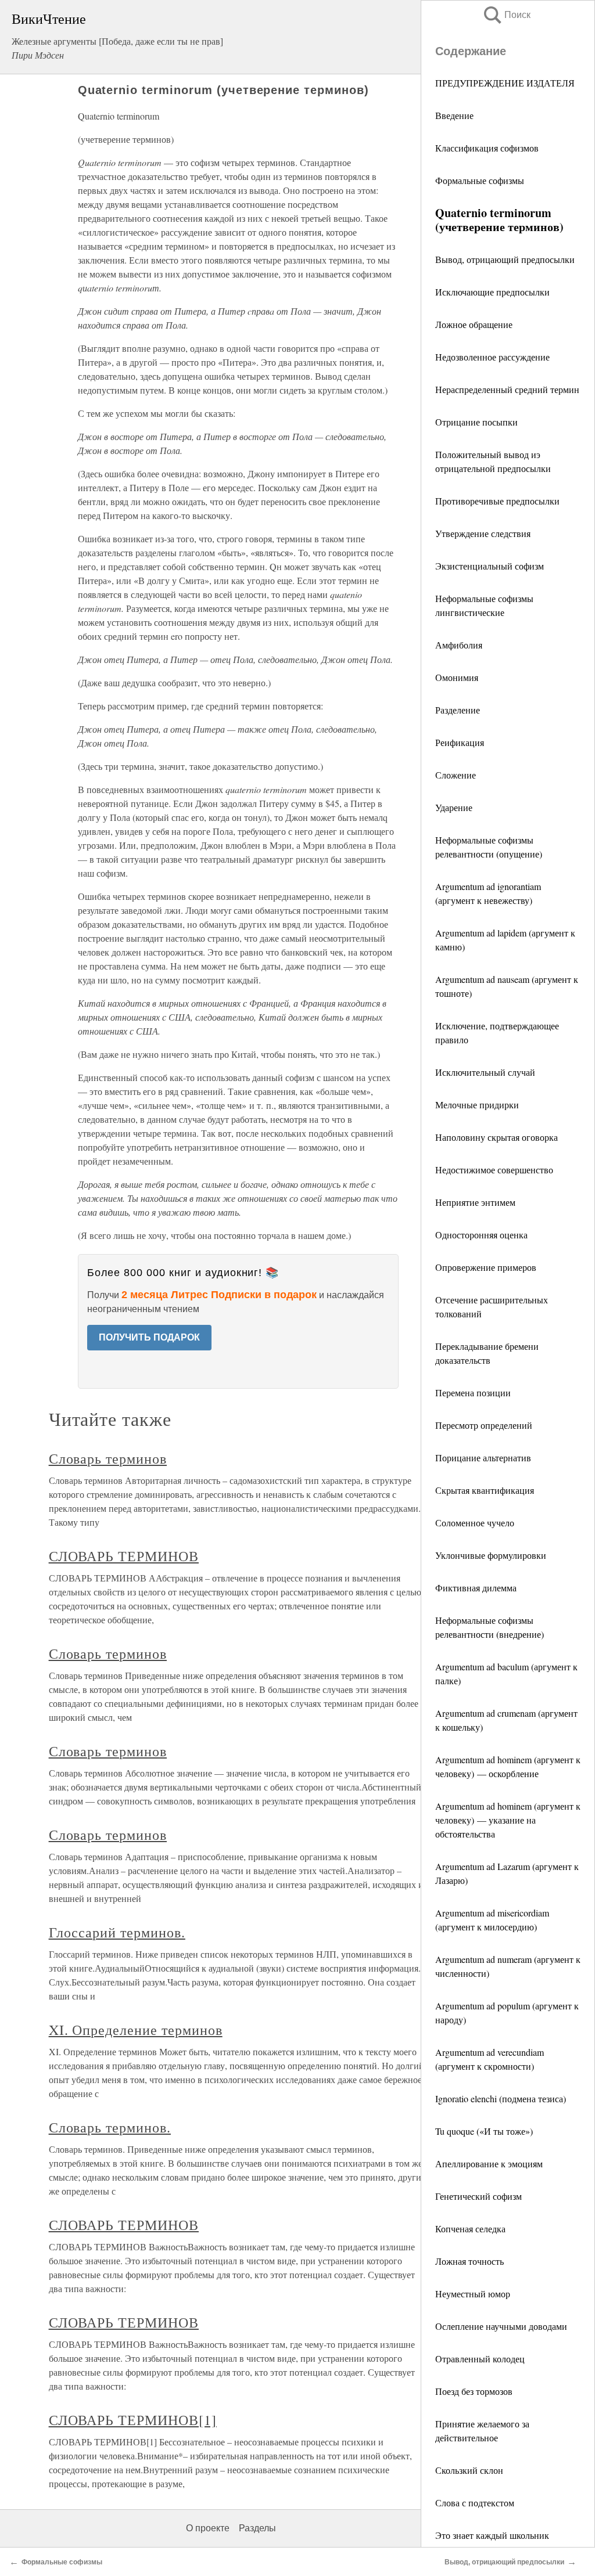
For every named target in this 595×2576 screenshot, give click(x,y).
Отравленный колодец (480, 2359)
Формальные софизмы (480, 180)
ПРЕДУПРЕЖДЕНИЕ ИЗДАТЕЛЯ (505, 83)
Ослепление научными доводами (501, 2326)
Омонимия (457, 677)
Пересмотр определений (484, 1425)
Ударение (454, 807)
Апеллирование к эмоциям (489, 2164)
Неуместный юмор (473, 2294)
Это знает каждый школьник (492, 2535)
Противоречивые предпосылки (497, 501)
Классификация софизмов (487, 148)
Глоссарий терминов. (117, 1932)
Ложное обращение (474, 324)
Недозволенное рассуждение (492, 357)
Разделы (257, 2528)
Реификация (460, 742)
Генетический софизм (478, 2196)
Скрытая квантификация (485, 1490)
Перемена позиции (473, 1393)
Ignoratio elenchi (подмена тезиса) (501, 2098)
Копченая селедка (470, 2229)
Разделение (458, 710)
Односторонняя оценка (481, 1235)
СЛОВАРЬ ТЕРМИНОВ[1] (133, 2420)
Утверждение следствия (483, 533)
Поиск (506, 15)
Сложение (456, 775)
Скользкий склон (469, 2470)
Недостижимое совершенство (494, 1170)
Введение (454, 115)
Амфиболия (459, 645)
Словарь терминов (108, 1458)
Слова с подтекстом (475, 2503)
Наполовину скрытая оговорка (497, 1137)
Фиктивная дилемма (476, 1588)
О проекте (208, 2528)
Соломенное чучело (475, 1523)
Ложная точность (469, 2261)
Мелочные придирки (477, 1105)
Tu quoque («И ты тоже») (484, 2131)
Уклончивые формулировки (491, 1555)
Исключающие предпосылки (492, 292)
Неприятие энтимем (475, 1202)
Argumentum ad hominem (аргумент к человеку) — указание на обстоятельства (508, 1820)
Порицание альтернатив (483, 1458)
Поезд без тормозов (474, 2391)
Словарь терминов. (110, 2127)
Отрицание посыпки (476, 422)
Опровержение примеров (486, 1267)
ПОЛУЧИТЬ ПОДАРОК (149, 1337)
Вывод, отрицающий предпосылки (505, 259)
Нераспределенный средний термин (507, 389)
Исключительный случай (485, 1072)
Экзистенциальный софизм (490, 566)
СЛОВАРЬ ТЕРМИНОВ (124, 1556)
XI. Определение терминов (136, 2030)
